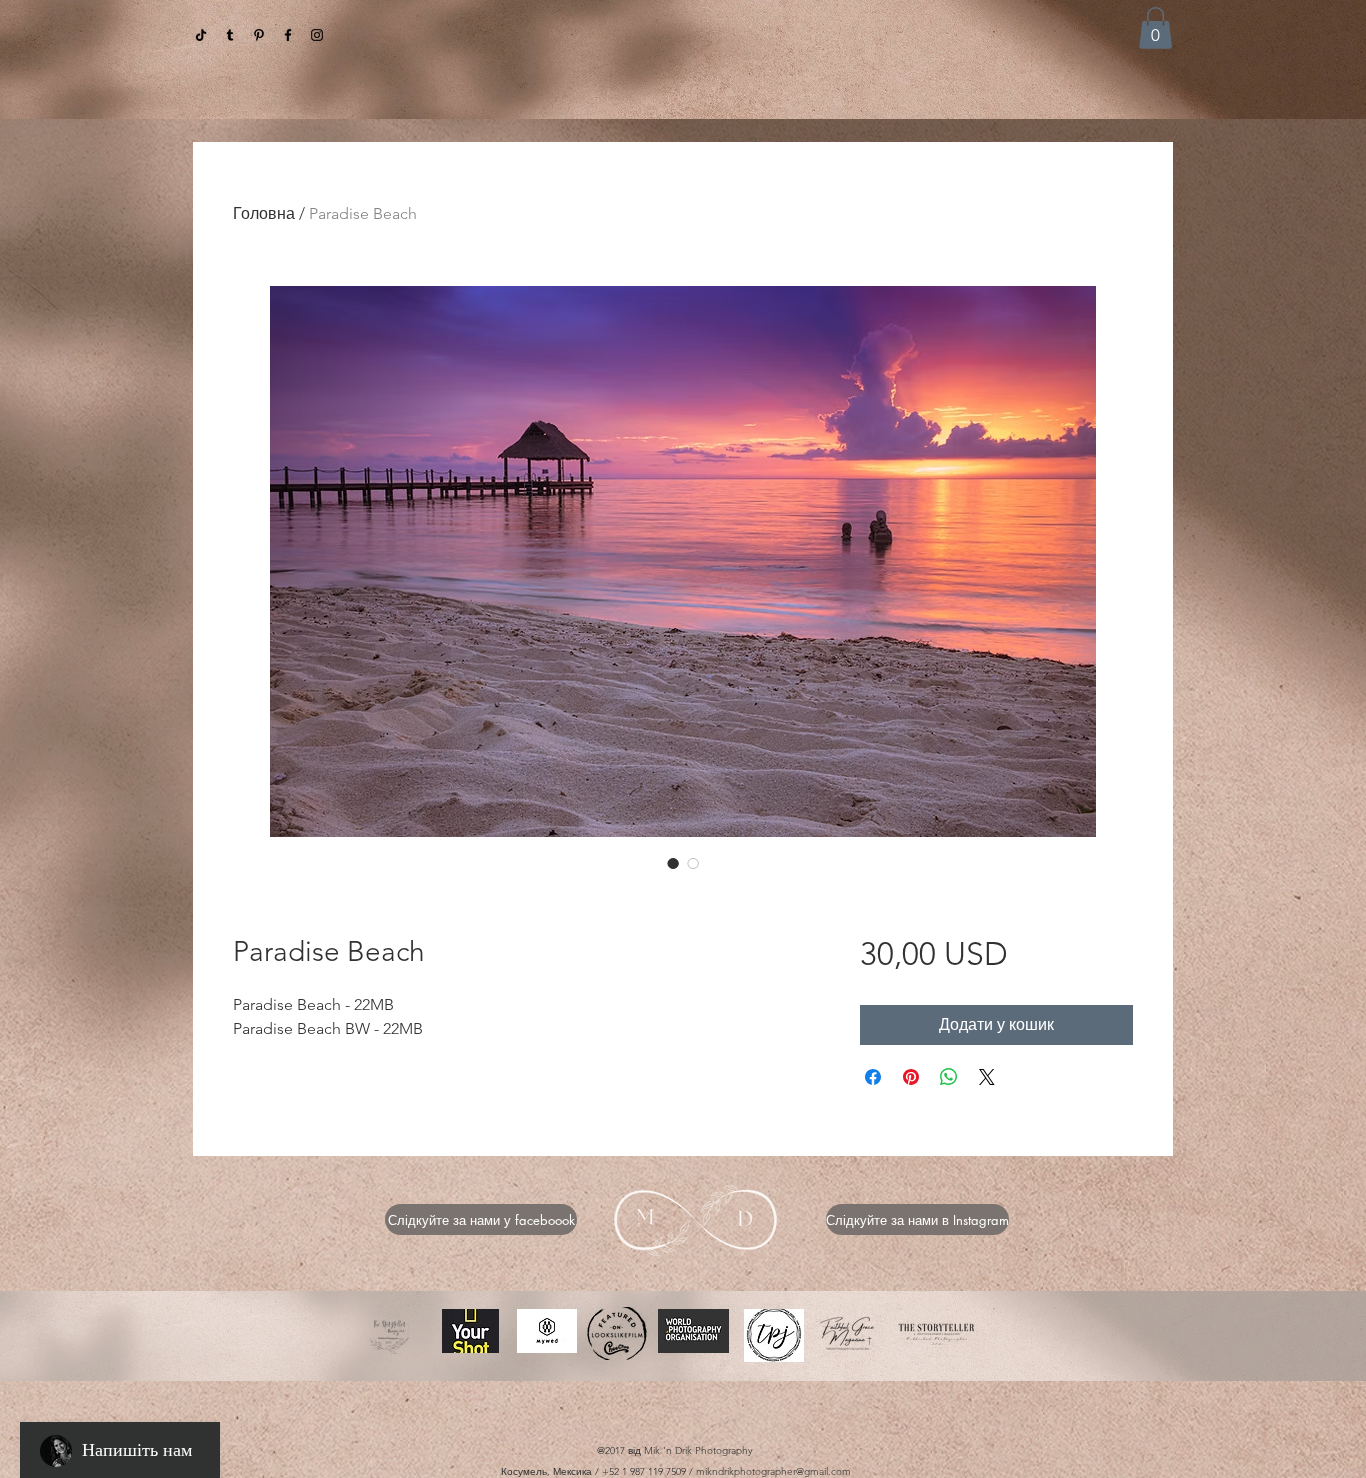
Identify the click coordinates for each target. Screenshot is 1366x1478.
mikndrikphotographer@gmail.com (773, 1471)
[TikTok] (201, 35)
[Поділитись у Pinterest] (911, 1077)
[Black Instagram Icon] (317, 35)
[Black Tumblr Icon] (230, 35)
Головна (264, 213)
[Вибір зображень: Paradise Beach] (673, 863)
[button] (1155, 28)
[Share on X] (987, 1077)
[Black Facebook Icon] (288, 35)
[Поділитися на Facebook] (873, 1077)
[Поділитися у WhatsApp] (949, 1077)
